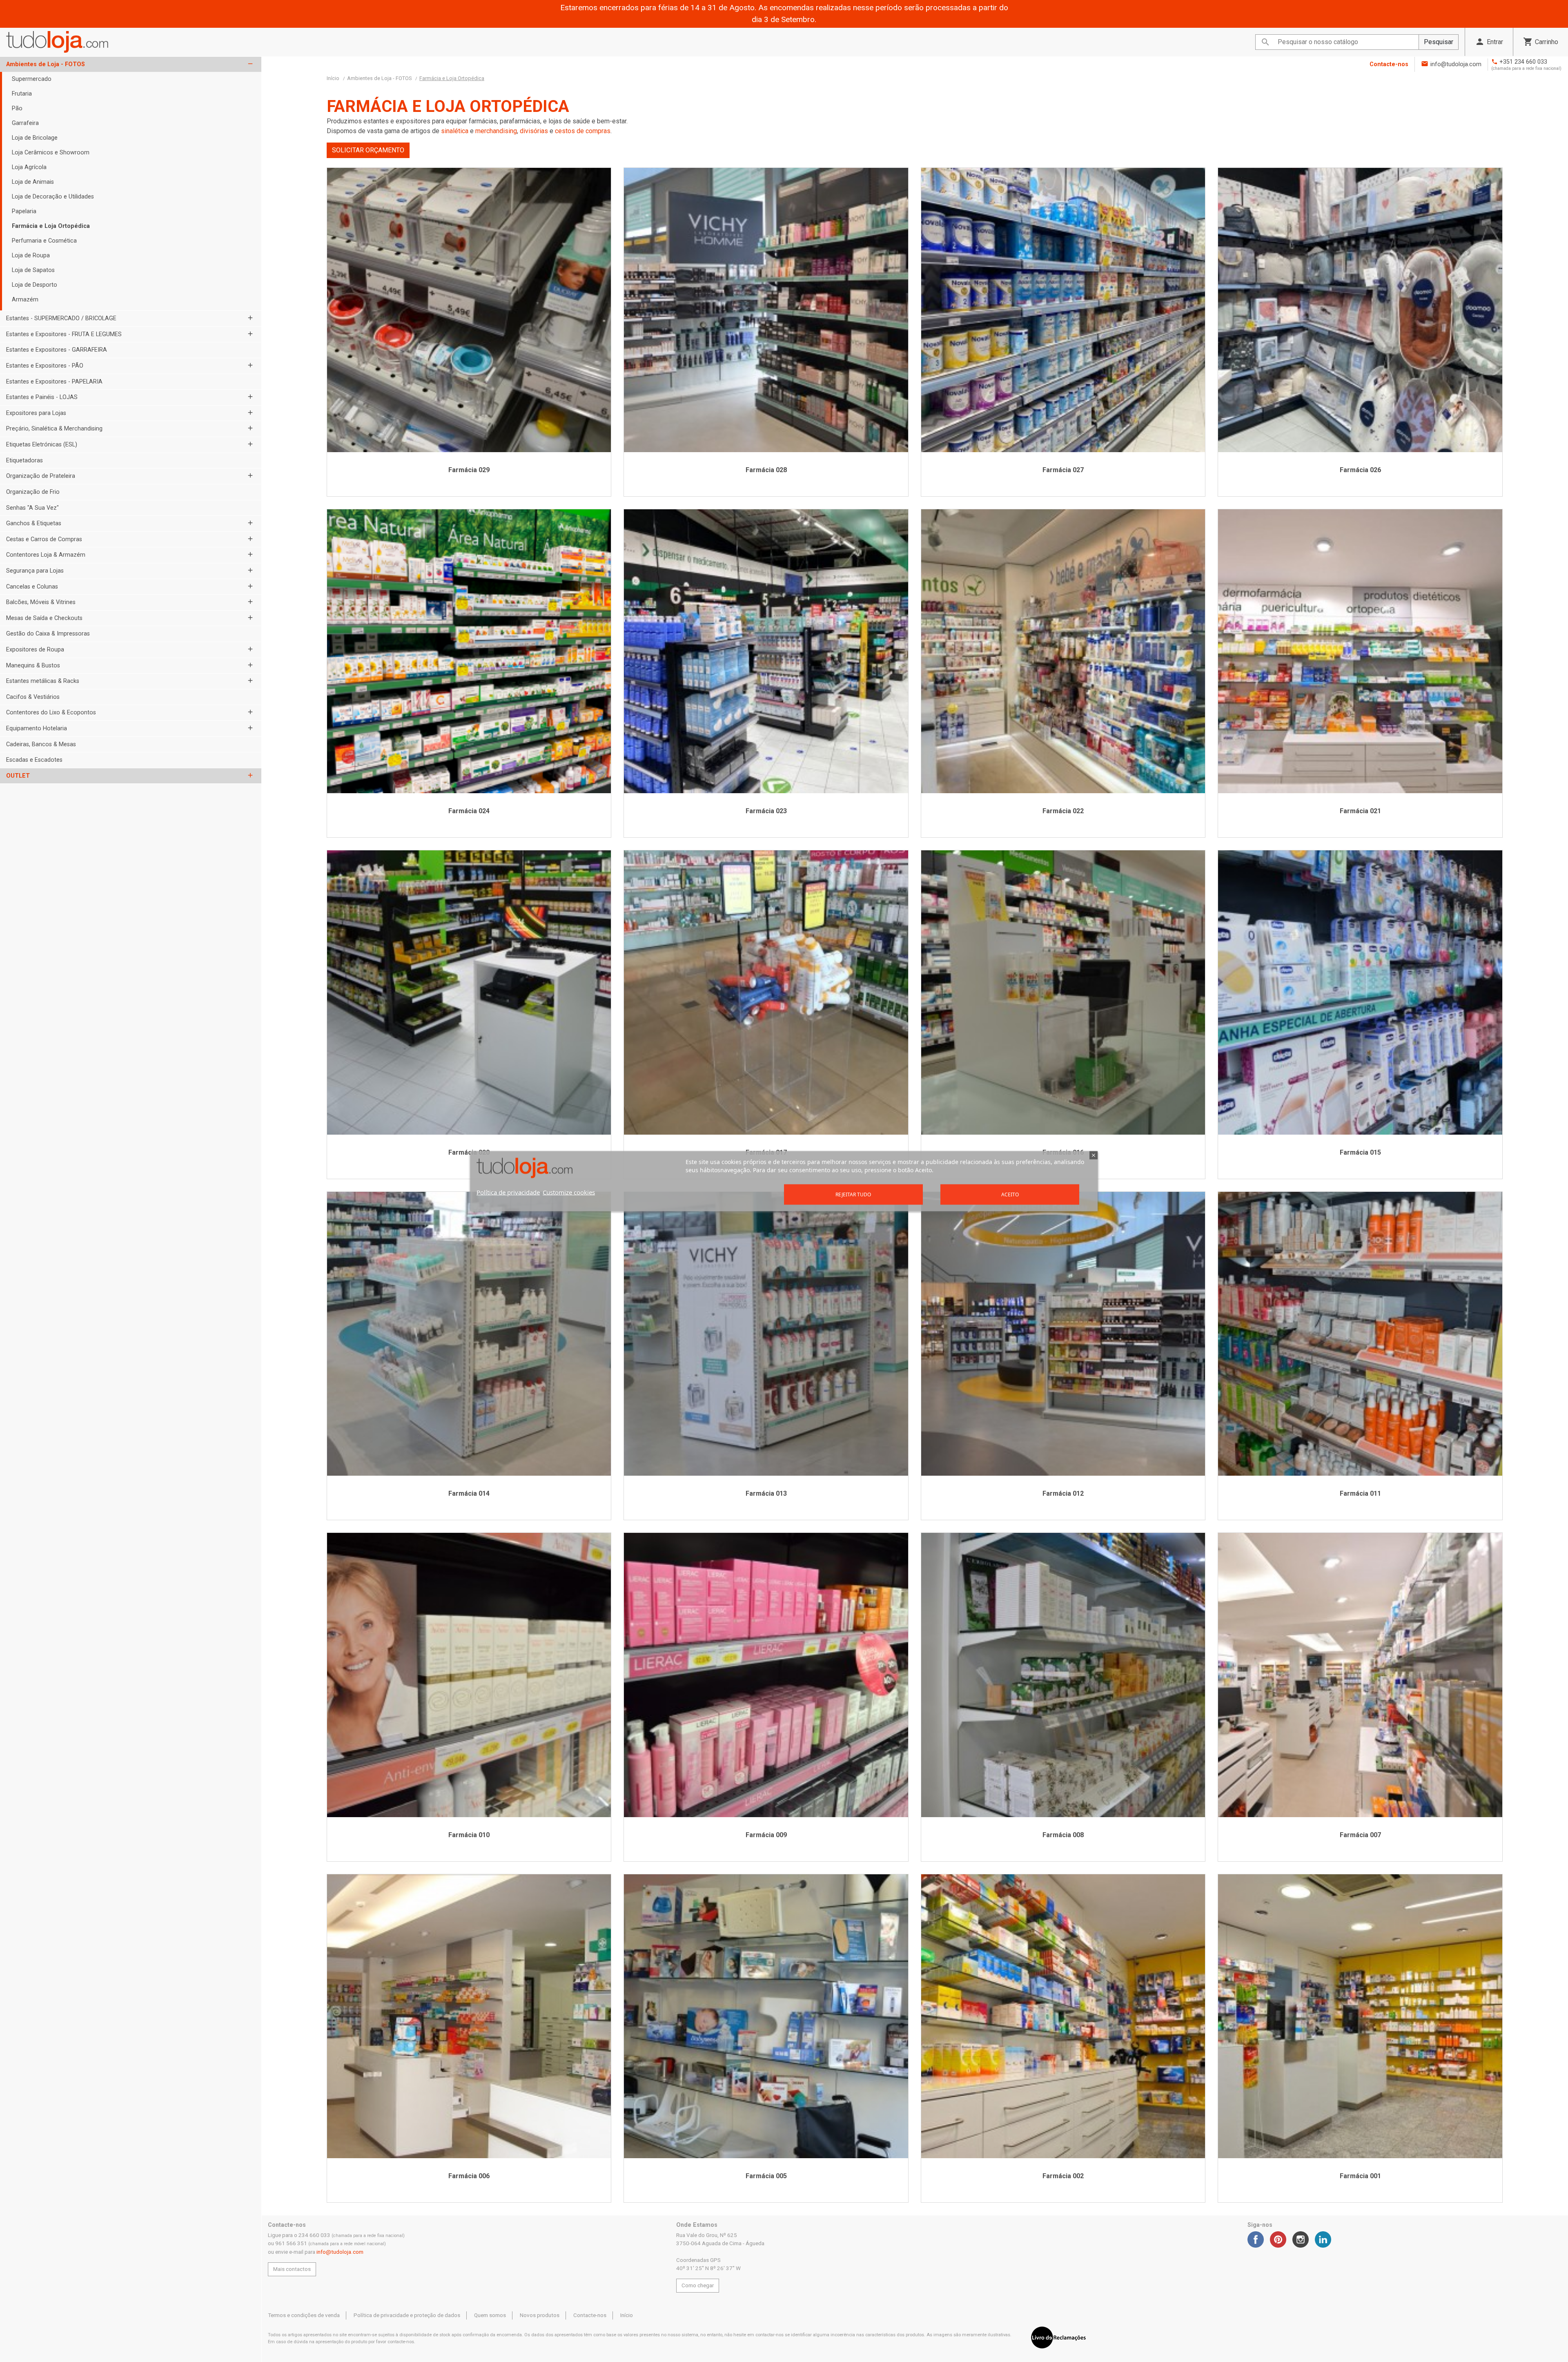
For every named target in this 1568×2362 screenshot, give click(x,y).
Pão (17, 108)
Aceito (1010, 1194)
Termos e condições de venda (304, 2315)
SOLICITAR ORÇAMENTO (368, 150)
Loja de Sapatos (33, 270)
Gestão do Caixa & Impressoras (48, 634)
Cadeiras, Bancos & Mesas (41, 744)
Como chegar (698, 2285)
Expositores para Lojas (36, 413)
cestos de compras (583, 131)
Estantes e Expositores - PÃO (45, 366)
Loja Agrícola (29, 167)
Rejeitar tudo (853, 1194)
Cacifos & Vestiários (33, 697)
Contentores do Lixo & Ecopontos (51, 713)
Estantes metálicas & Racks (43, 681)
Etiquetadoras (24, 461)
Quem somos (490, 2315)
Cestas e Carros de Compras (44, 539)
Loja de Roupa (31, 255)
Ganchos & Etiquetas (34, 523)
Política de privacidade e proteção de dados (407, 2315)
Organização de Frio (33, 492)
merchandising (496, 131)
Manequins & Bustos (33, 666)
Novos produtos (540, 2315)
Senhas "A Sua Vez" (32, 508)
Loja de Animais (33, 182)
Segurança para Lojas (35, 571)
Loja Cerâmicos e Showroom (51, 153)
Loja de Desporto (35, 285)
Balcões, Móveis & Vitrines (41, 602)
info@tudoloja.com (1456, 64)
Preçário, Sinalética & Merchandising (54, 429)
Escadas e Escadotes (34, 760)
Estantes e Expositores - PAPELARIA (54, 382)
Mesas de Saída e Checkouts (44, 618)
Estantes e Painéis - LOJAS (42, 397)
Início (627, 2315)
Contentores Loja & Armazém (46, 555)
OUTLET (18, 776)
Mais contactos (292, 2269)
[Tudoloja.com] (57, 42)
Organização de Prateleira (41, 476)
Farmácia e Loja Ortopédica (51, 226)
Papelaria (24, 211)
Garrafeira (25, 123)
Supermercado (32, 79)
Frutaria (22, 94)
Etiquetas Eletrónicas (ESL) (42, 445)
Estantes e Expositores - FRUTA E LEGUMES (64, 334)
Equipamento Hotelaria (37, 728)
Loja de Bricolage (35, 138)
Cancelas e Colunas (32, 587)
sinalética (455, 131)
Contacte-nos (1389, 64)
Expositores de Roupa (35, 650)
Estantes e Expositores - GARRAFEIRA (57, 350)
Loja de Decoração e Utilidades (53, 197)
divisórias (535, 131)
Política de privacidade (508, 1192)
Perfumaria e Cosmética (44, 241)
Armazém (25, 300)
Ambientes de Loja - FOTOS (46, 64)
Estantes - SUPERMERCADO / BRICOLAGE (61, 318)
